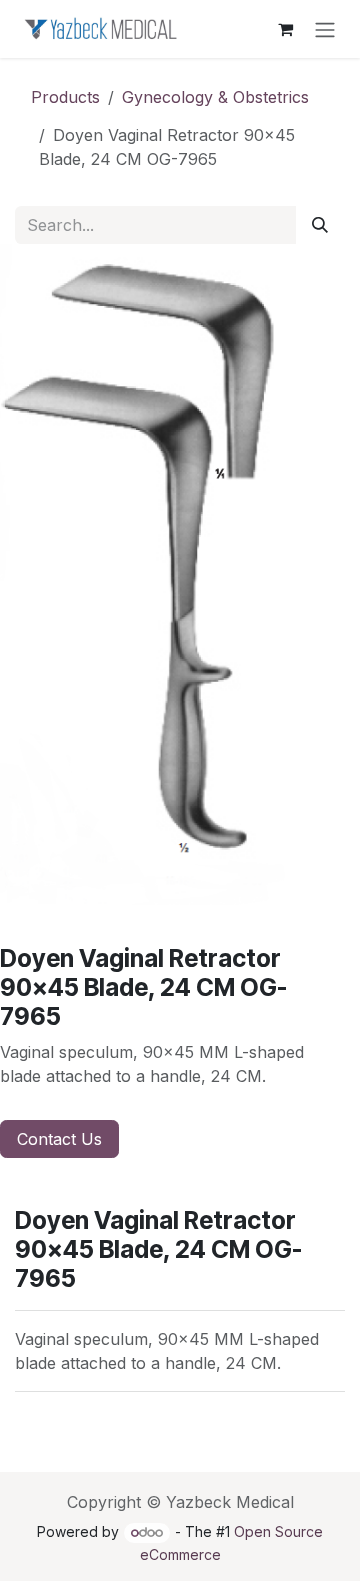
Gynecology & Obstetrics (215, 97)
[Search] (320, 225)
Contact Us (59, 1139)
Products (65, 97)
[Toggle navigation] (325, 29)
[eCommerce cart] (285, 29)
